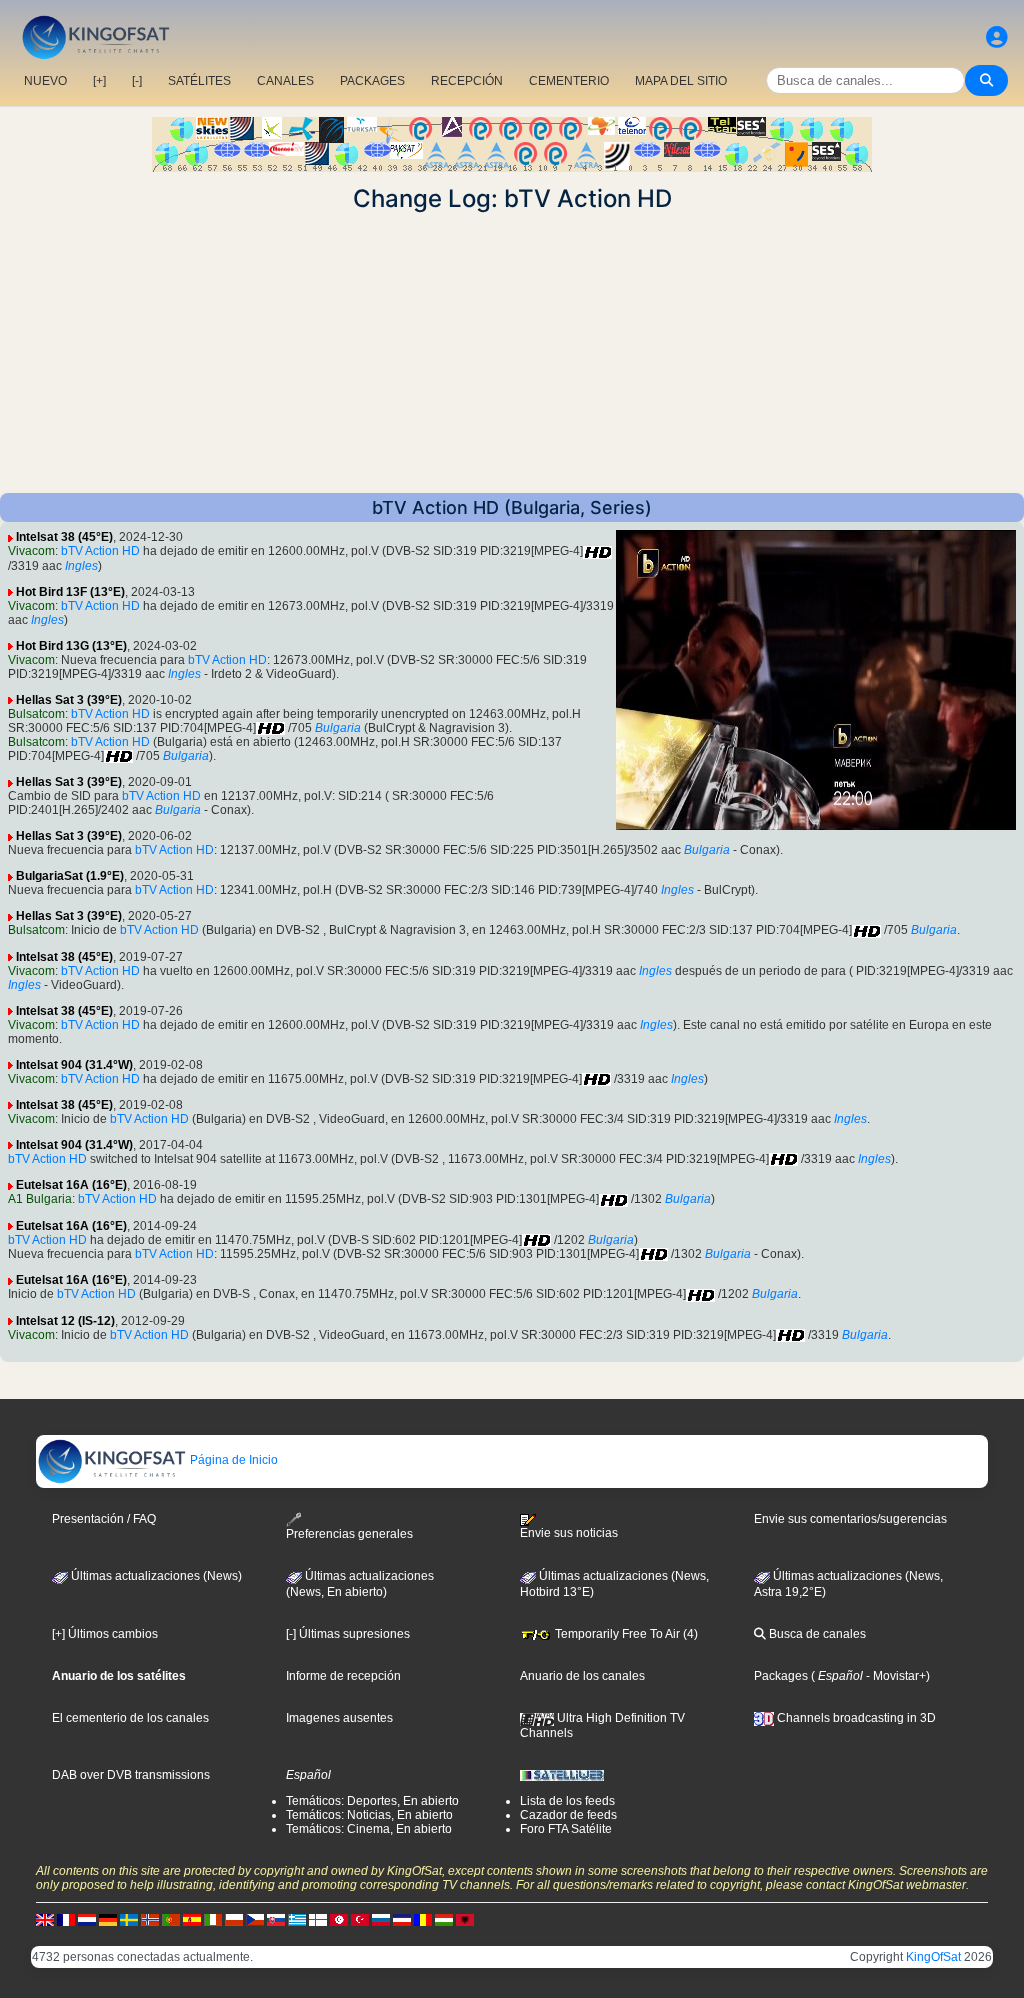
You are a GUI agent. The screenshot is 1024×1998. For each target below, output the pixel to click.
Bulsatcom (36, 714)
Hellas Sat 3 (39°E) (69, 700)
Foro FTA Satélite (566, 1829)
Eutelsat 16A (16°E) (71, 1185)
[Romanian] (423, 1920)
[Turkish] (360, 1920)
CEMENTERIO (569, 81)
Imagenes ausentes (339, 1718)
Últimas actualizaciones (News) (155, 1576)
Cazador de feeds (568, 1815)
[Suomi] (318, 1920)
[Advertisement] (512, 353)
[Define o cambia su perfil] (997, 37)
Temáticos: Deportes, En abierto (372, 1801)
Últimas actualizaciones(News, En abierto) (360, 1584)
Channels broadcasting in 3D (855, 1718)
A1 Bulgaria (40, 1199)
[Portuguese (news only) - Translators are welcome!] (171, 1920)
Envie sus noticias (569, 1533)
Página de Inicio (232, 1460)
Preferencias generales (349, 1534)
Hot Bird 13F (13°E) (70, 592)
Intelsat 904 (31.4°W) (74, 1065)
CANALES (285, 81)
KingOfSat (933, 1957)
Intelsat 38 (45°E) (64, 537)
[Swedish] (129, 1920)
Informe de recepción (343, 1676)
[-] (137, 81)
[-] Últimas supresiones (348, 1634)
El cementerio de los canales (130, 1718)
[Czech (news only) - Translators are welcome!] (255, 1920)
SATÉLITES (199, 81)
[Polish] (234, 1920)
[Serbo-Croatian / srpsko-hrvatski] (402, 1920)
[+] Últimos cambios (105, 1634)
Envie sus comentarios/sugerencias (850, 1519)
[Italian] (213, 1920)
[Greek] (297, 1920)
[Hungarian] (444, 1920)
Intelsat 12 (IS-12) (65, 1321)
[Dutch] (87, 1920)
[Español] (192, 1920)
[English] (45, 1920)
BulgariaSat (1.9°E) (70, 876)
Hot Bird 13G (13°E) (71, 646)
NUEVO (45, 81)
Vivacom (31, 551)
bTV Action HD (100, 551)
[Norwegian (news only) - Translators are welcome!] (150, 1920)
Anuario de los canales (582, 1676)
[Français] (66, 1920)
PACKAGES (372, 81)
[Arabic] (339, 1920)
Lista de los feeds (567, 1801)
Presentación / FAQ (104, 1519)
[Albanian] (465, 1920)
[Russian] (381, 1920)
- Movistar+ (894, 1676)
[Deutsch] (108, 1920)
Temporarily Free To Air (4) (625, 1634)
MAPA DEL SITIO (681, 81)
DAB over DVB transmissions (131, 1775)
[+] (99, 81)
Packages (781, 1676)
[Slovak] (276, 1920)
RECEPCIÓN (467, 81)
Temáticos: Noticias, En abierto (369, 1815)
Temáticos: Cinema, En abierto (369, 1829)
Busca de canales (816, 1634)
